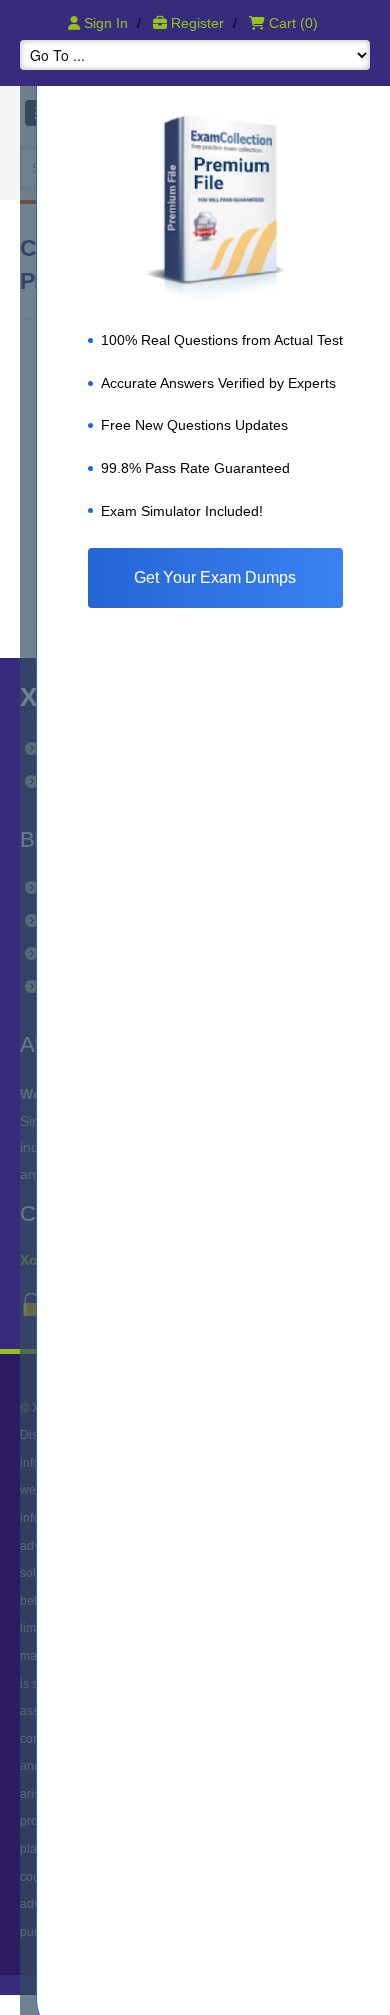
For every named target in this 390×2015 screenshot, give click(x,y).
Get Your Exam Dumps (215, 577)
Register (197, 23)
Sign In (106, 23)
